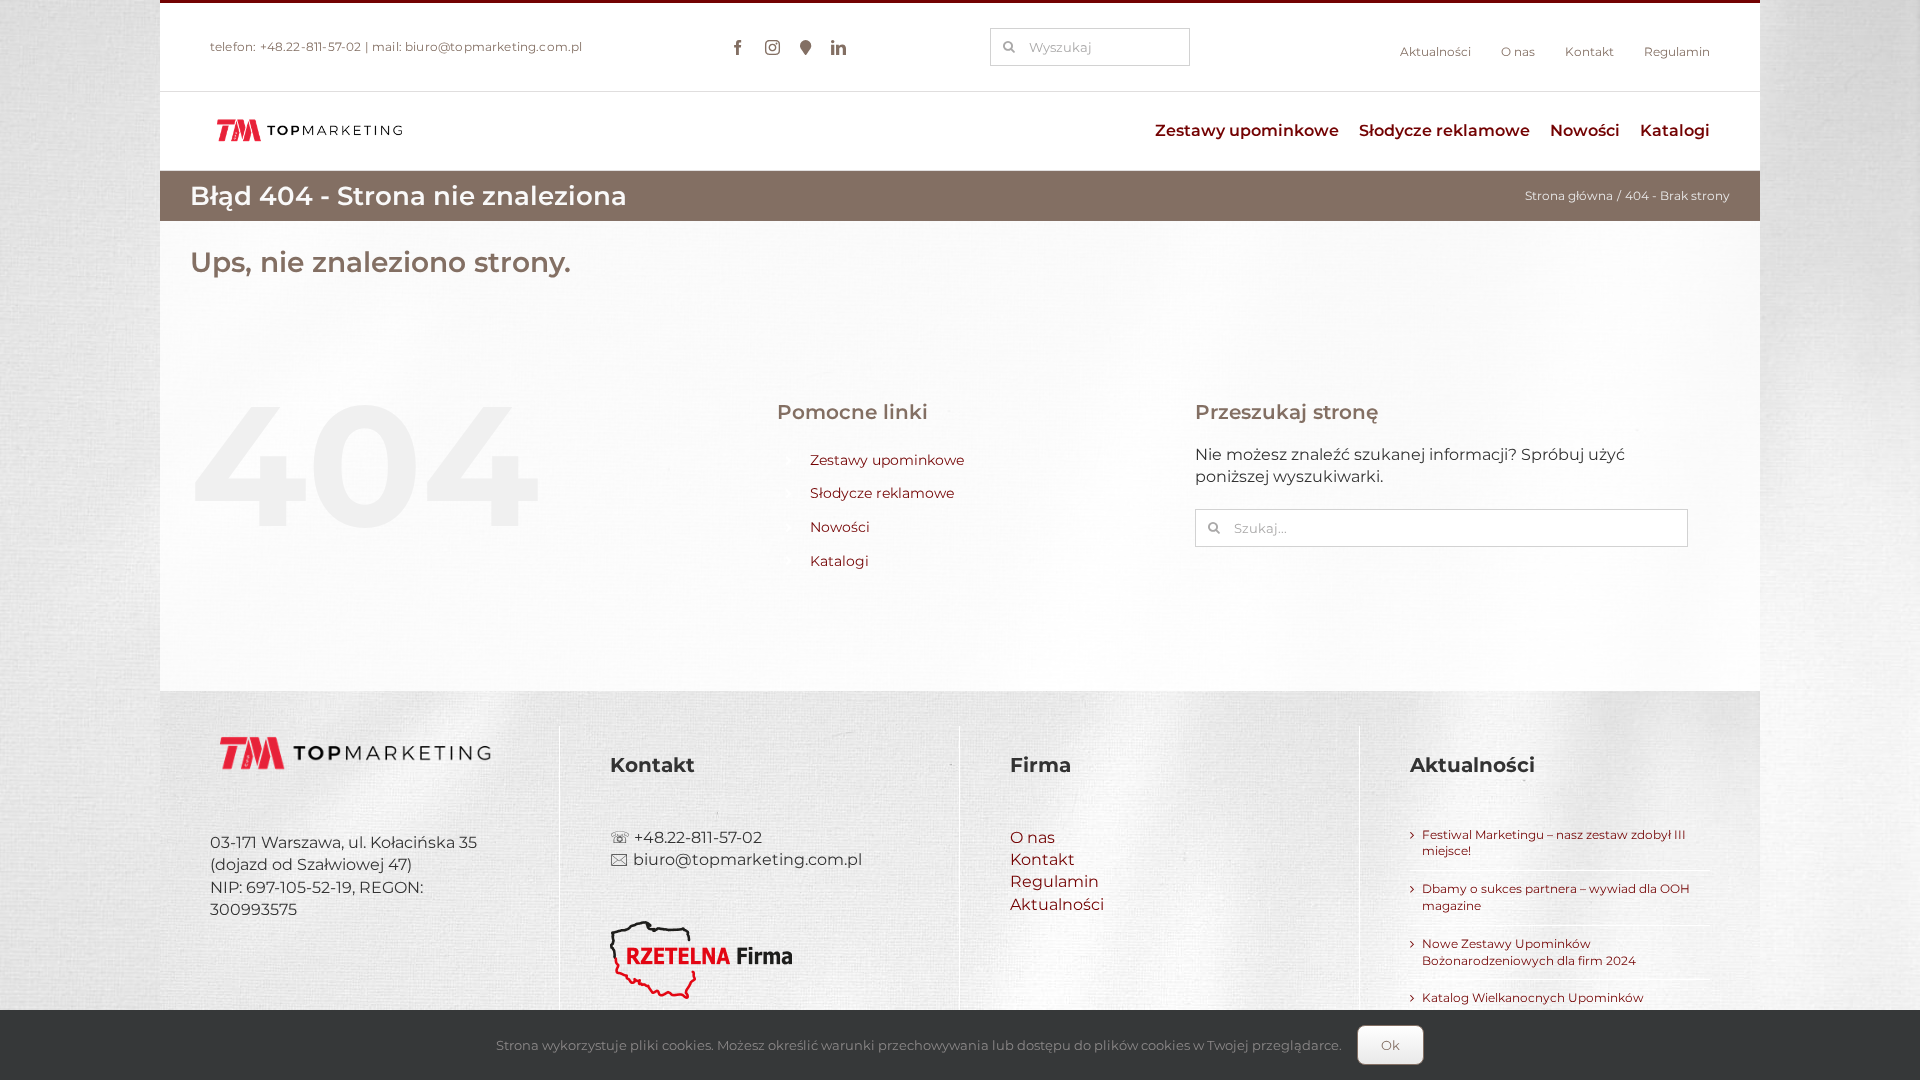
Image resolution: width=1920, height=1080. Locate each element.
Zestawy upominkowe (887, 460)
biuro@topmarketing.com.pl (494, 46)
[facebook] (737, 47)
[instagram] (772, 47)
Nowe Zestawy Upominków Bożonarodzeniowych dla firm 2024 (1529, 952)
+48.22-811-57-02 (311, 46)
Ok (1390, 1045)
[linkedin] (838, 47)
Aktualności (1057, 904)
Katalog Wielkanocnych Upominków (1533, 997)
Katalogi (839, 561)
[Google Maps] (805, 47)
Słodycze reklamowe (882, 493)
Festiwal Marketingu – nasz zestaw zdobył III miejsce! (1554, 843)
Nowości (840, 527)
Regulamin (1054, 881)
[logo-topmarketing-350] (310, 119)
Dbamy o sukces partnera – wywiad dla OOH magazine (1556, 897)
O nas (1032, 837)
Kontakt (1042, 859)
